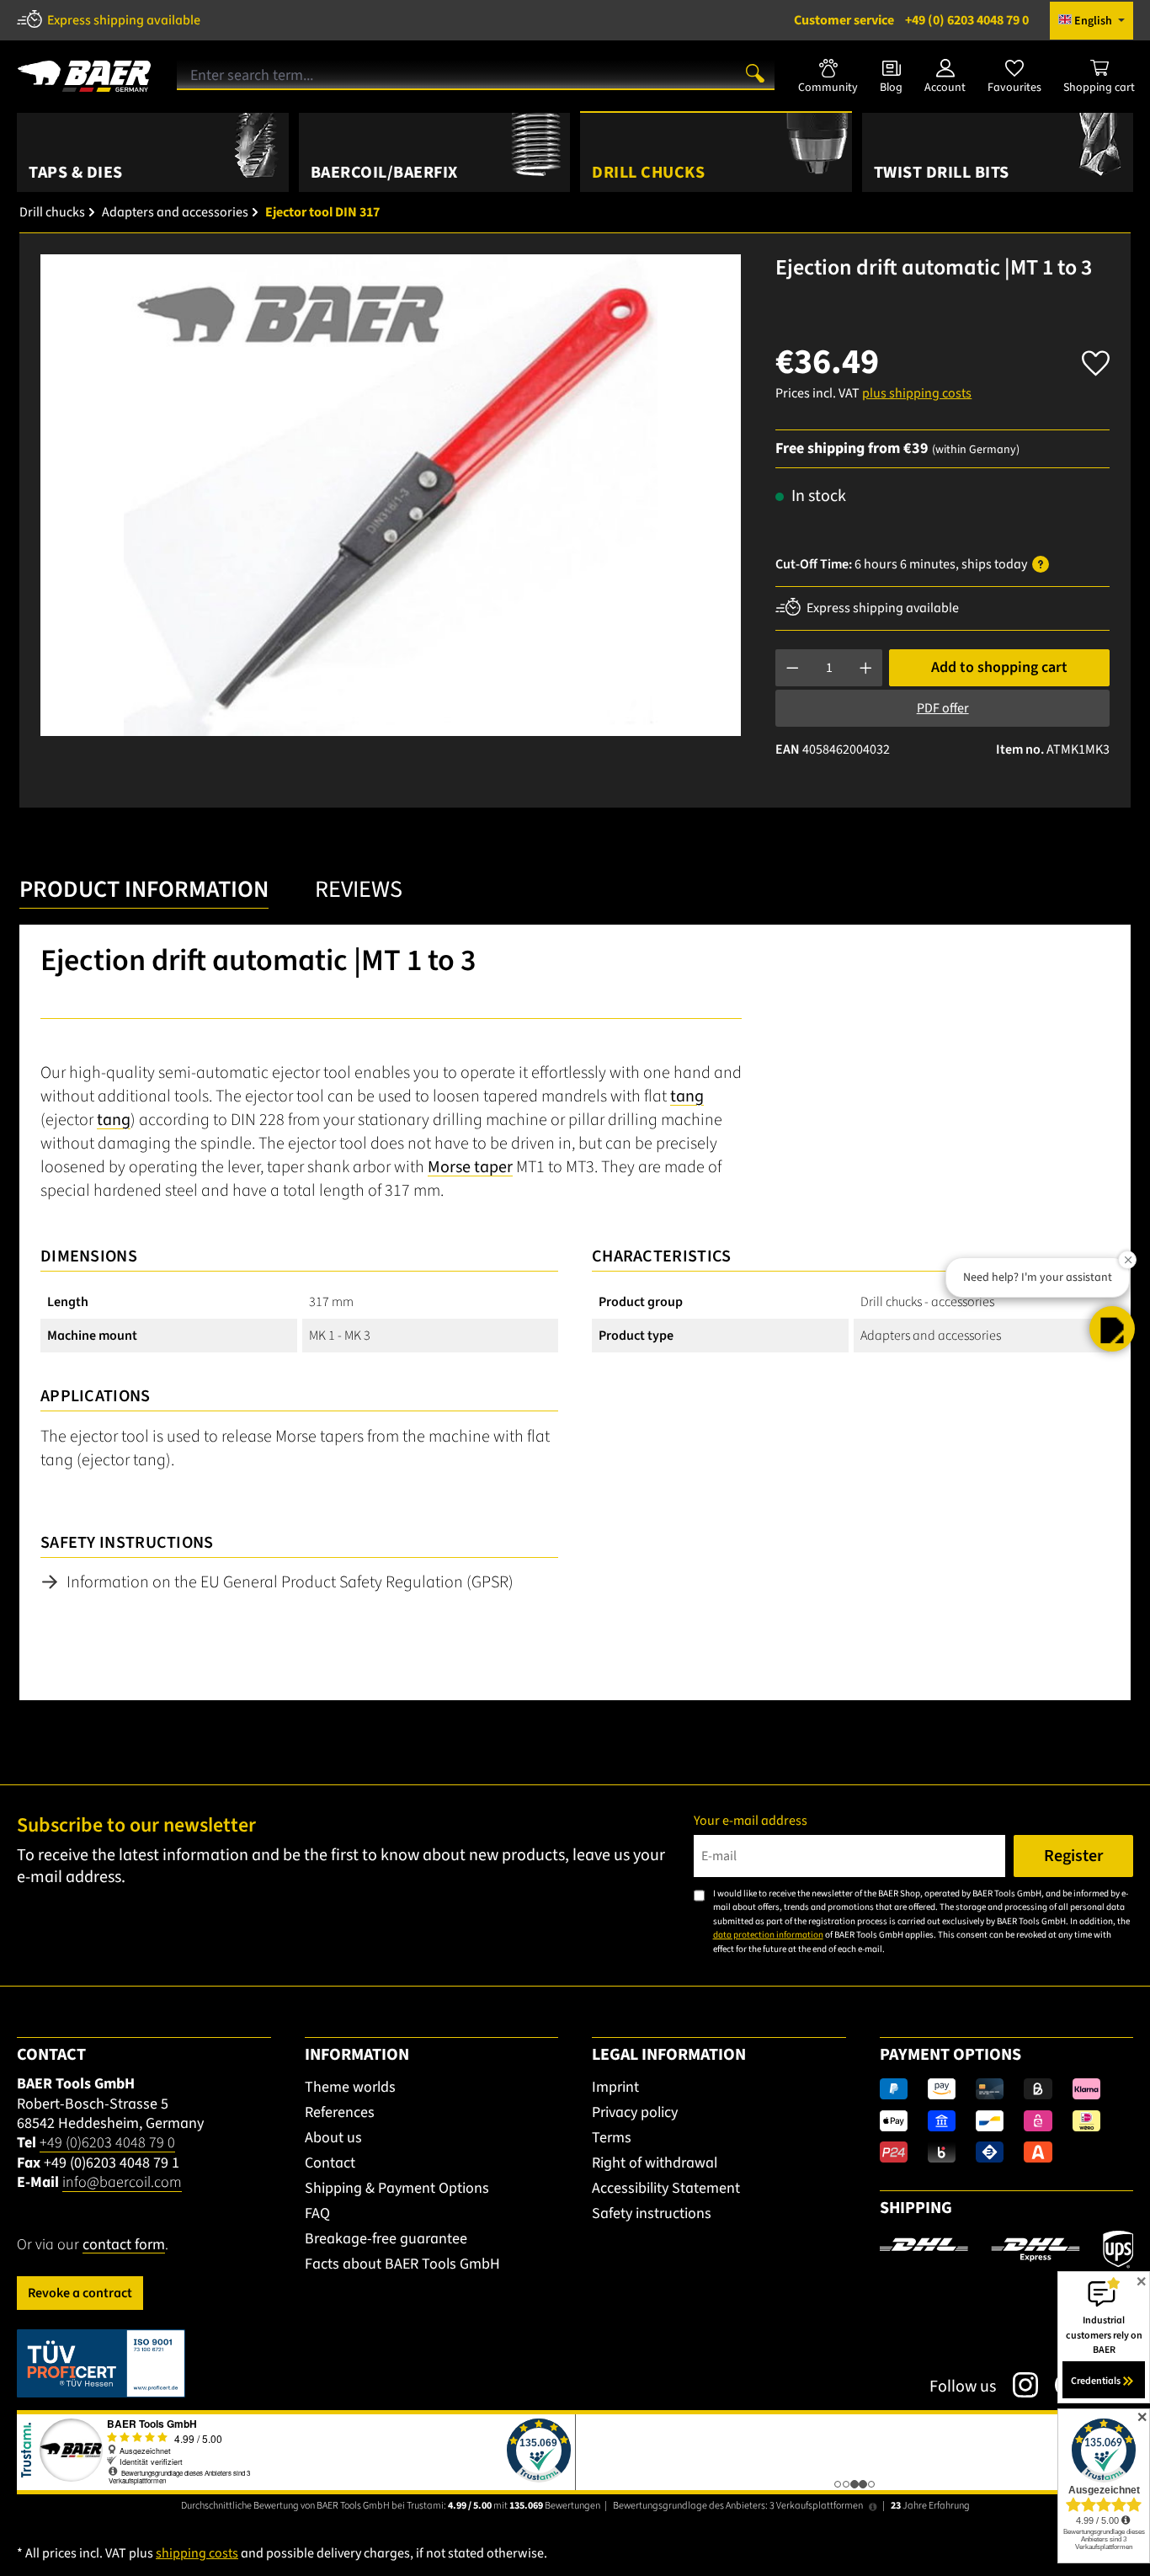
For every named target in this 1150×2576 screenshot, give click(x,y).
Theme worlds (350, 2087)
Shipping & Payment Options (397, 2188)
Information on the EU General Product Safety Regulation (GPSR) (290, 1582)
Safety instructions (652, 2213)
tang (687, 1096)
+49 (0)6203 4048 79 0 (107, 2143)
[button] (1112, 1329)
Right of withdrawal (655, 2163)
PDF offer (943, 708)
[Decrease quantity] (793, 668)
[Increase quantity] (866, 668)
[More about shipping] (1006, 2248)
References (340, 2112)
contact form (124, 2245)
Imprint (615, 2087)
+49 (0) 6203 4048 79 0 (911, 20)
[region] (391, 495)
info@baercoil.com (122, 2182)
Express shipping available (124, 20)
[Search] (755, 72)
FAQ (317, 2213)
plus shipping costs (917, 393)
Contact (330, 2163)
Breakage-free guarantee (386, 2239)
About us (333, 2138)
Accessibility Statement (666, 2188)
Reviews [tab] (359, 889)
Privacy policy (635, 2112)
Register (1073, 1856)
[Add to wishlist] (1096, 358)
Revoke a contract (80, 2293)
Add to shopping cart (999, 667)
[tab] (144, 894)
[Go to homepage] (84, 70)
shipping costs (197, 2553)
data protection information (768, 1935)
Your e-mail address (751, 1821)
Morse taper (470, 1167)
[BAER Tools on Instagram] (1017, 2385)
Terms (612, 2138)
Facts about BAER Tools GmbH (402, 2264)
